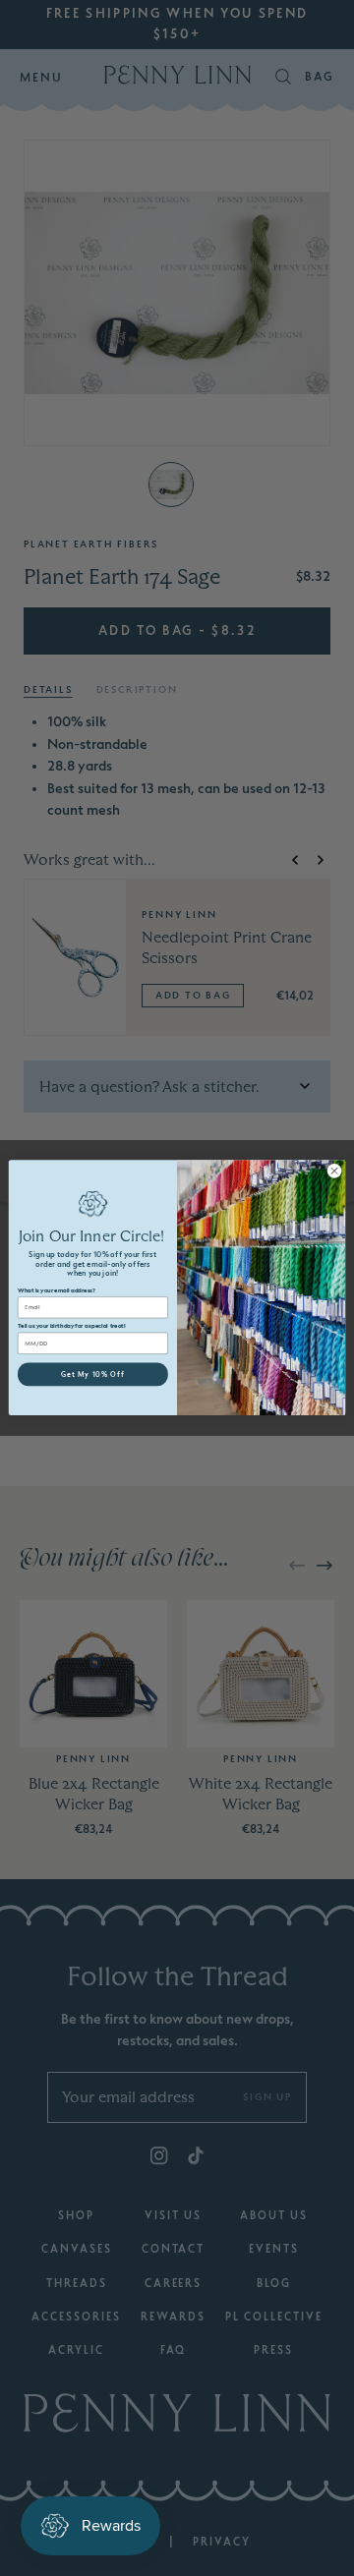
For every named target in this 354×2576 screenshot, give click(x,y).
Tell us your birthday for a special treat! (72, 1326)
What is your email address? (56, 1291)
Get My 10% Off (93, 1374)
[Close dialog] (334, 1171)
